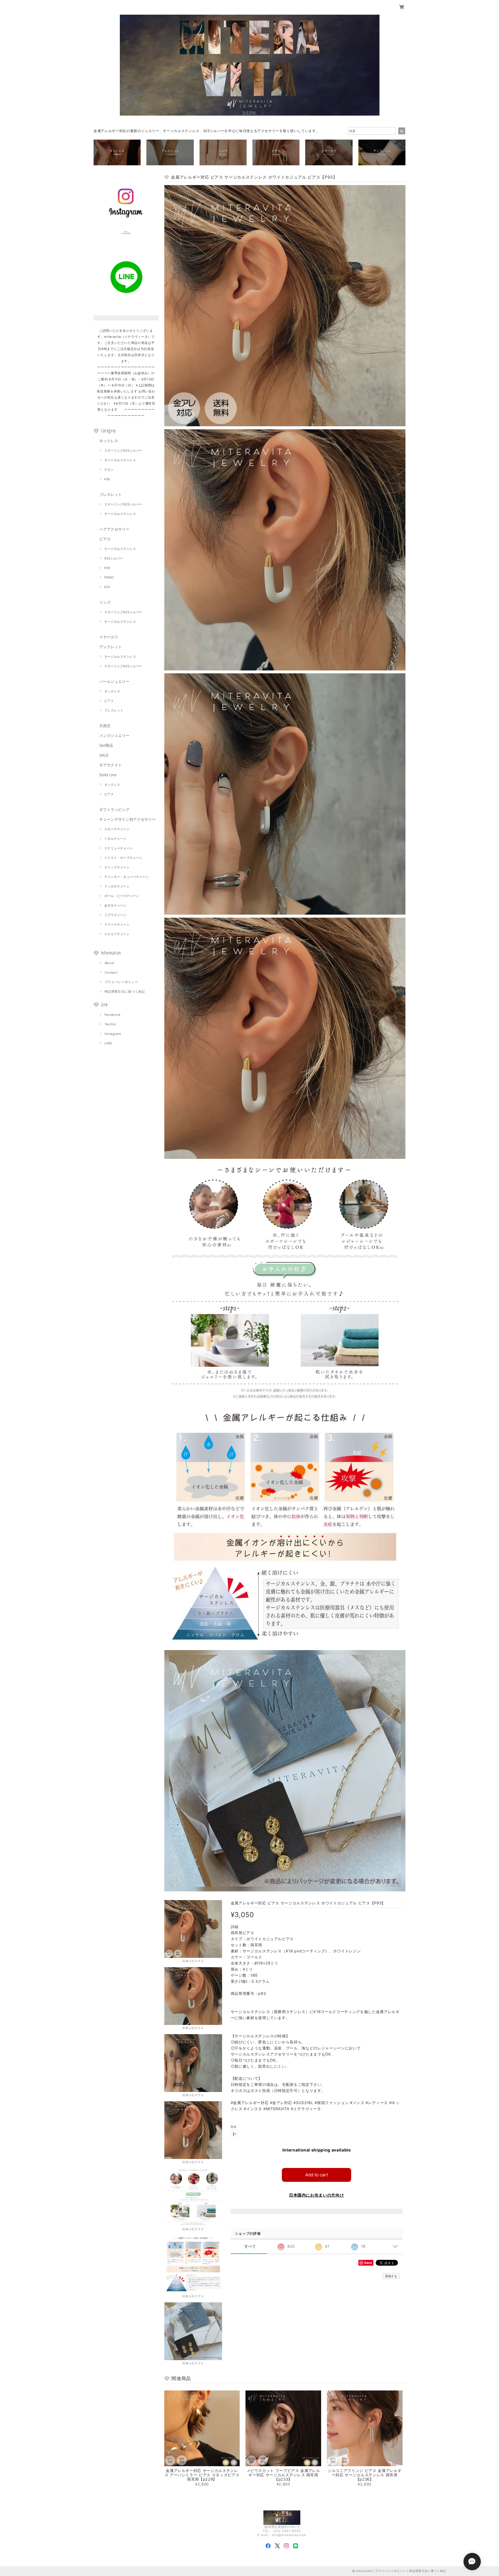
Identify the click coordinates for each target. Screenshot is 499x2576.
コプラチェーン (115, 915)
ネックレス (109, 441)
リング (105, 602)
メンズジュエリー (114, 735)
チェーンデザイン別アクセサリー (127, 819)
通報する (391, 2276)
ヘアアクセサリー (114, 529)
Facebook (113, 1015)
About (109, 963)
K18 (107, 479)
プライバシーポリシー (121, 982)
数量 (234, 2127)
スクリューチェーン (119, 848)
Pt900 (109, 577)
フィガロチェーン (117, 886)
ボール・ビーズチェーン (122, 896)
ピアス (105, 539)
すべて (250, 2246)
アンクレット (111, 647)
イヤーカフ (109, 637)
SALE (104, 755)
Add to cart (316, 2175)
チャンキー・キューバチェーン (126, 877)
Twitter (110, 1024)
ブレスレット (111, 494)
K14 (107, 587)
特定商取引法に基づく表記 (125, 992)
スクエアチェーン (117, 934)
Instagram (113, 1034)
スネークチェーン (117, 829)
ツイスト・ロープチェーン (123, 858)
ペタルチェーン (115, 839)
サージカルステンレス (120, 460)
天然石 (105, 726)
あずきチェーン (115, 905)
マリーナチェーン (117, 924)
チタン (109, 470)
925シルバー (114, 558)
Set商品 (106, 745)
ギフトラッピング (114, 809)
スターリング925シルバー (123, 451)
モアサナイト (111, 765)
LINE (108, 1043)
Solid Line (108, 775)
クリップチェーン (117, 867)
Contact (111, 972)
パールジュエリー (114, 681)
